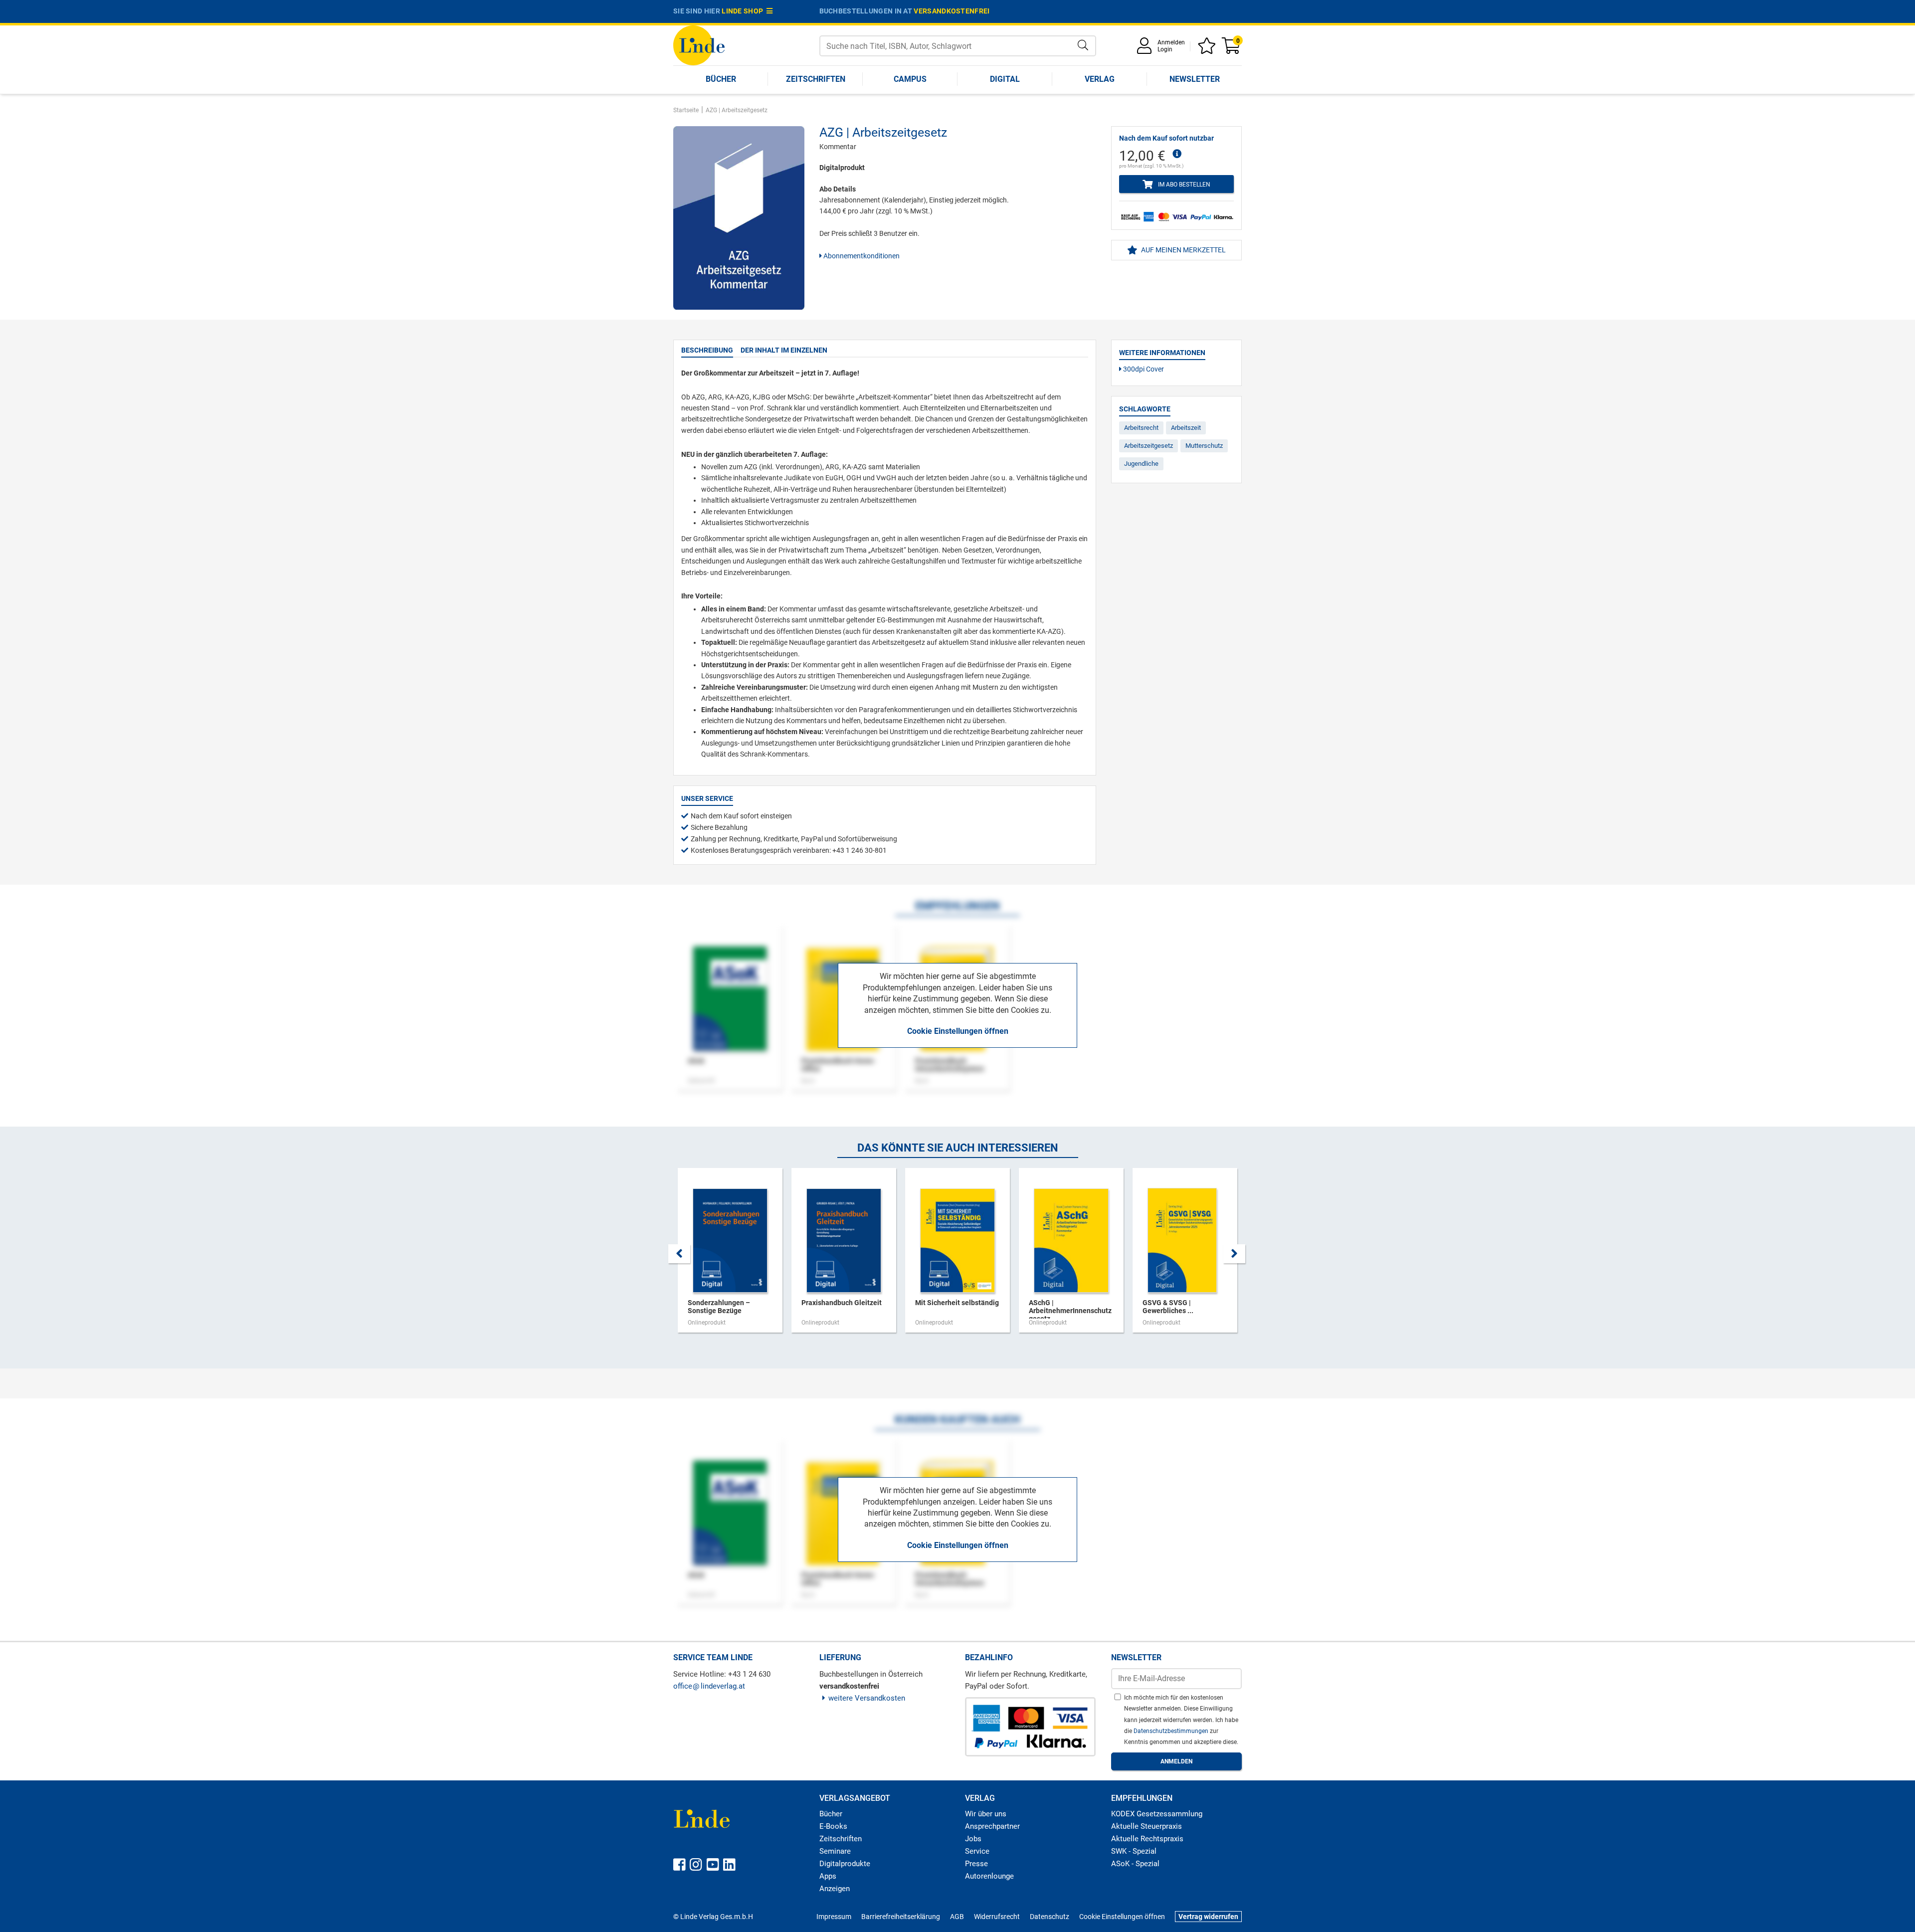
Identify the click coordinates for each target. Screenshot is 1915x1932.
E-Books (833, 1826)
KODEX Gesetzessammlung (1157, 1814)
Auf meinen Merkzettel (1183, 250)
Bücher (721, 79)
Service (977, 1851)
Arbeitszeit (1186, 428)
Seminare (835, 1851)
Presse (976, 1864)
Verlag (1100, 79)
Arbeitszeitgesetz (1149, 446)
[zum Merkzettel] (1208, 49)
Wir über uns (986, 1814)
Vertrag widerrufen (1208, 1917)
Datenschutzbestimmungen (1172, 1731)
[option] (730, 1255)
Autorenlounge (989, 1876)
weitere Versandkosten (867, 1698)
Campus (910, 79)
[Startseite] (699, 45)
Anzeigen (835, 1889)
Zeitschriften (816, 79)
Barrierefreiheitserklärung (901, 1917)
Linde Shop (744, 11)
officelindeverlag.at (709, 1686)
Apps (828, 1876)
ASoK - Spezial (1135, 1864)
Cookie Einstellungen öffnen (958, 1031)
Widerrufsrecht (997, 1917)
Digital (1005, 79)
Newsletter (1195, 79)
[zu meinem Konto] (1146, 49)
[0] (1232, 49)
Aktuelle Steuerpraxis (1147, 1826)
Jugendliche (1141, 464)
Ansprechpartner (992, 1826)
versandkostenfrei (952, 11)
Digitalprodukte (845, 1864)
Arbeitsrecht (1141, 428)
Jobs (973, 1839)
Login (1165, 49)
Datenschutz (1050, 1917)
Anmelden (1171, 42)
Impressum (834, 1917)
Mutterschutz (1204, 446)
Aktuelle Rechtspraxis (1147, 1839)
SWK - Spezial (1134, 1851)
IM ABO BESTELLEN (1183, 185)
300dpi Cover (1143, 369)
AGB (957, 1917)
